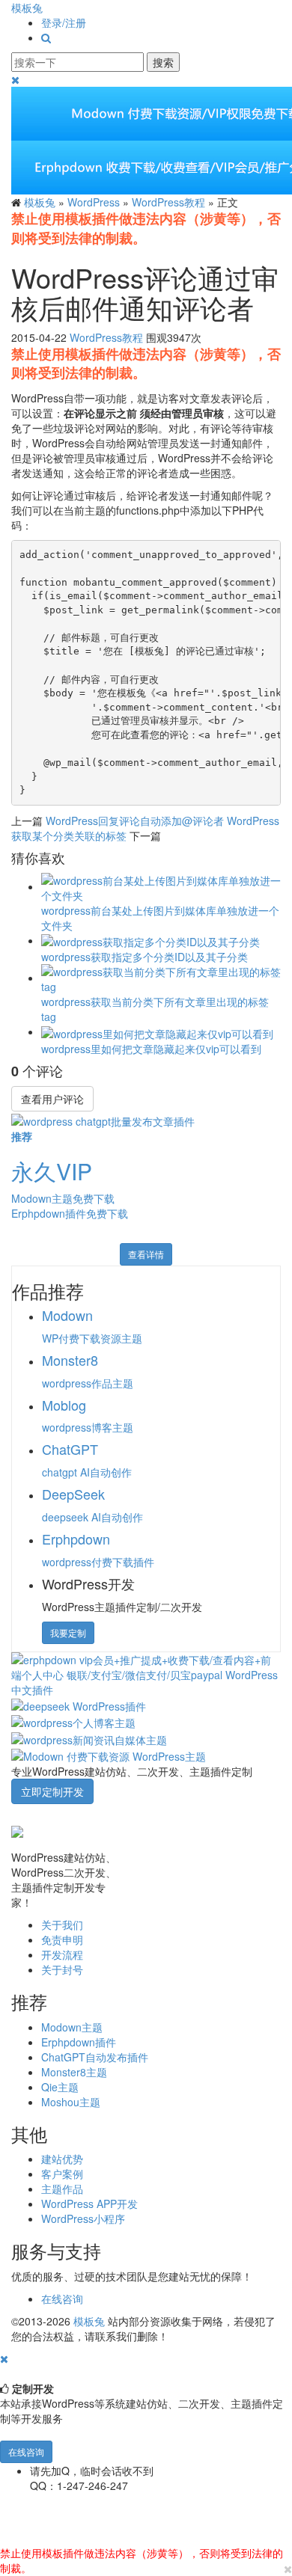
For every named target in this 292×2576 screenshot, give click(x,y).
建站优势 (62, 2159)
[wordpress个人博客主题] (73, 1721)
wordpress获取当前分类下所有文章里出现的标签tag (155, 1009)
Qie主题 (60, 2087)
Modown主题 (72, 2027)
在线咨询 (62, 2299)
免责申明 (62, 1939)
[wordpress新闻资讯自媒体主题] (89, 1738)
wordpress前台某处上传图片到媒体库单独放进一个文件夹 (160, 918)
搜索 (163, 62)
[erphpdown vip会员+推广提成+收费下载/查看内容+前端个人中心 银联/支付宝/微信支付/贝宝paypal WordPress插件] (146, 1672)
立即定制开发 (52, 1791)
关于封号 (62, 1969)
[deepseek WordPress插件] (79, 1705)
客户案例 (62, 2174)
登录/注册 (64, 22)
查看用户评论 (52, 1099)
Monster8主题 (74, 2072)
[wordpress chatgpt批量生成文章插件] (103, 1119)
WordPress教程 (168, 202)
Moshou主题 (71, 2102)
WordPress (94, 202)
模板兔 (27, 7)
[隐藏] (4, 2358)
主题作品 (62, 2189)
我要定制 (68, 1632)
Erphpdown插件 (79, 2042)
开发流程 (62, 1954)
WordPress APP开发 (89, 2204)
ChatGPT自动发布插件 (95, 2057)
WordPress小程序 (83, 2218)
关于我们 (62, 1925)
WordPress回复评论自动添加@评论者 (135, 821)
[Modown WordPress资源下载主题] (109, 1755)
